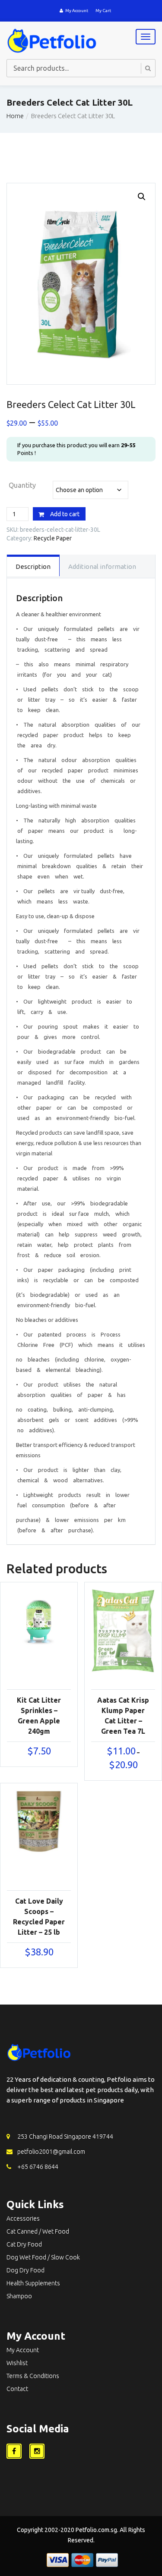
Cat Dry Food (24, 2244)
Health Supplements (33, 2283)
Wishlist (17, 2363)
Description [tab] (33, 566)
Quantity (22, 485)
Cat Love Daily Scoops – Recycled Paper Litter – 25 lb (39, 1917)
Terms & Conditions (33, 2376)
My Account (77, 11)
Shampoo (19, 2296)
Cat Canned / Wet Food (38, 2231)
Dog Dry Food (25, 2270)
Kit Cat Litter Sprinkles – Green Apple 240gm (39, 1716)
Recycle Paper (53, 538)
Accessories (23, 2218)
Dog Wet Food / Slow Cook (43, 2257)
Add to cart (65, 514)
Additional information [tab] (102, 566)
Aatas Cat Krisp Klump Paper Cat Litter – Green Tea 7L (123, 1716)
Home (15, 116)
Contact (17, 2389)
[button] (142, 197)
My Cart (103, 11)
